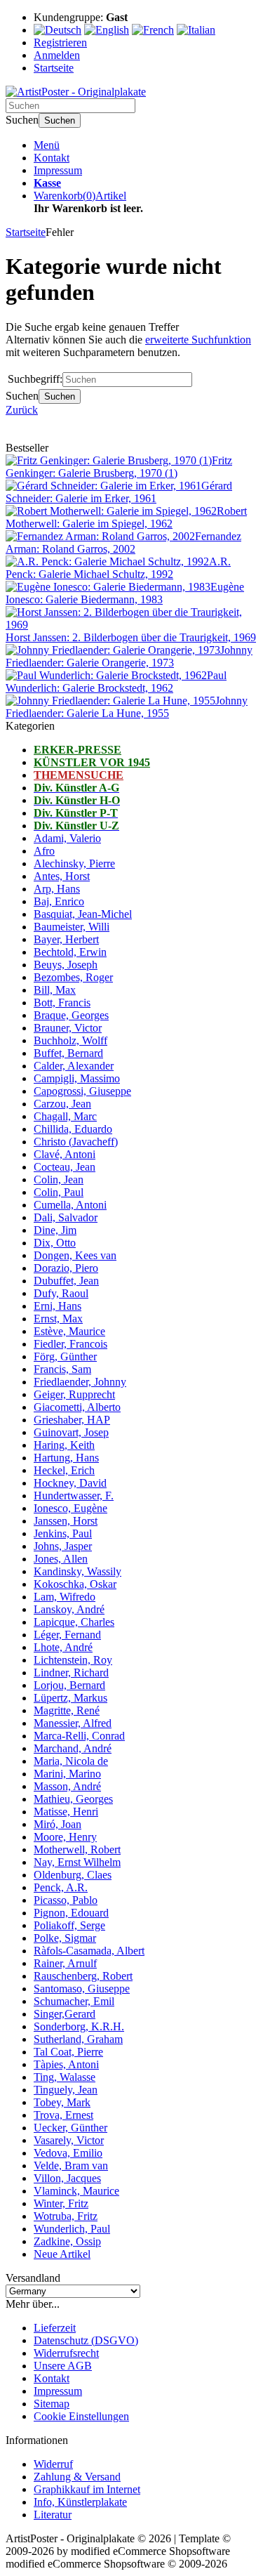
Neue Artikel (62, 2254)
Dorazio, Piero (66, 1268)
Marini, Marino (67, 1774)
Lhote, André (63, 1647)
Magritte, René (67, 1710)
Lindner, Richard (71, 1673)
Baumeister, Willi (72, 927)
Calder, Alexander (74, 1066)
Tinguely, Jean (66, 2090)
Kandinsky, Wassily (77, 1571)
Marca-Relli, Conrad (79, 1736)
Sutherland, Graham (78, 2039)
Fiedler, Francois (70, 1344)
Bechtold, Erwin (70, 952)
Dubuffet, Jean (66, 1281)
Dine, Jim (55, 1230)
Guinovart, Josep (71, 1432)
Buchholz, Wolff (70, 1040)
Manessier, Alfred (73, 1723)
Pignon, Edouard (71, 1913)
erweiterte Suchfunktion (198, 340)
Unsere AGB (63, 2366)
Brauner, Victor (68, 1028)
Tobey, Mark (62, 2102)
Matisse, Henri (66, 1812)
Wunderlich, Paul (72, 2229)
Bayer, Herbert (66, 939)
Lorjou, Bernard (69, 1685)
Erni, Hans (58, 1306)
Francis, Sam (62, 1369)
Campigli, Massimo (77, 1078)
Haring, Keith (64, 1445)
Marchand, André (73, 1748)
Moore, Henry (65, 1837)
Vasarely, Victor (69, 2140)
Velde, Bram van (71, 2166)
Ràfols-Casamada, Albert (89, 1951)
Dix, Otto (55, 1243)
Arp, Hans (57, 889)
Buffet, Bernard (68, 1053)
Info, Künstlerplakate (80, 2502)
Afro (44, 851)
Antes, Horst (62, 876)
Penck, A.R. (61, 1887)
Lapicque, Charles (74, 1622)
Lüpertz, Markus (70, 1698)
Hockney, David (70, 1483)
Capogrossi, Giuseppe (82, 1091)
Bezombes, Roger (73, 977)
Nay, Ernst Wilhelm (77, 1862)
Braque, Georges (71, 1015)
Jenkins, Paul (63, 1533)
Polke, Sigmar (65, 1938)
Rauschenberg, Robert (83, 1976)
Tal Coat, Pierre (68, 2052)
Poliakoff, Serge (69, 1925)
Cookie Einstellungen (81, 2416)
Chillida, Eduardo (73, 1129)
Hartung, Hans (66, 1458)
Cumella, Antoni (70, 1205)
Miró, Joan (58, 1824)
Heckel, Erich (64, 1470)
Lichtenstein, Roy (73, 1660)
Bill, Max (55, 990)
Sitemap (52, 2404)
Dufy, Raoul (61, 1293)
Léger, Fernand (67, 1635)
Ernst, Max (58, 1319)
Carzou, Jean (62, 1104)
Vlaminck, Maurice (76, 2191)
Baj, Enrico (59, 901)
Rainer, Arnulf (65, 1963)
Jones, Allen (61, 1559)
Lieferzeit (55, 2328)
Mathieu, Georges (73, 1799)
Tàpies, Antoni (66, 2064)
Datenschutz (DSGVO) (86, 2340)
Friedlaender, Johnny (80, 1382)
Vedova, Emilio (68, 2153)
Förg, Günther (65, 1356)
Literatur (53, 2515)
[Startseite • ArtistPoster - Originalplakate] (76, 92)
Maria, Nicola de (71, 1761)
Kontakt (52, 158)
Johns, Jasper (63, 1546)
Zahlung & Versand (77, 2477)
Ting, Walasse (65, 2077)
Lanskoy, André (69, 1609)
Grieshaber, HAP (72, 1420)
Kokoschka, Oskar (75, 1584)
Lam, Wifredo (65, 1597)
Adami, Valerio (67, 838)
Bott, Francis (62, 1003)
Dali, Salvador (66, 1217)
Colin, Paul (59, 1192)
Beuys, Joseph (66, 965)
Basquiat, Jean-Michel (83, 914)
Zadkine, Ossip (67, 2241)
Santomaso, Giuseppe (82, 1989)
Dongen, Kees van (75, 1255)
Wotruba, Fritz (66, 2216)
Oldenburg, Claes (73, 1875)
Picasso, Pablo (66, 1900)
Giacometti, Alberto (77, 1407)
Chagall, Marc (65, 1116)
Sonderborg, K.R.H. (79, 2026)
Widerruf (53, 2464)
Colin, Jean (59, 1179)
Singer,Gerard (65, 2014)
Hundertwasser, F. (74, 1496)
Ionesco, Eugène (70, 1508)
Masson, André (67, 1786)
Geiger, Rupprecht (74, 1394)
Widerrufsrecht (66, 2353)
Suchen (60, 120)
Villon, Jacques (67, 2178)
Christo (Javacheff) (76, 1142)
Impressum (58, 170)
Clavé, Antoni (65, 1154)
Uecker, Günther (70, 2128)
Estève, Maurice (69, 1331)
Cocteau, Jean (65, 1167)
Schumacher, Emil (74, 2001)
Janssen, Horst (66, 1521)
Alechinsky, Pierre (74, 863)
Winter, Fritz (61, 2203)
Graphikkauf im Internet (87, 2489)
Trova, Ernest (63, 2115)
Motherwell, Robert (77, 1849)
